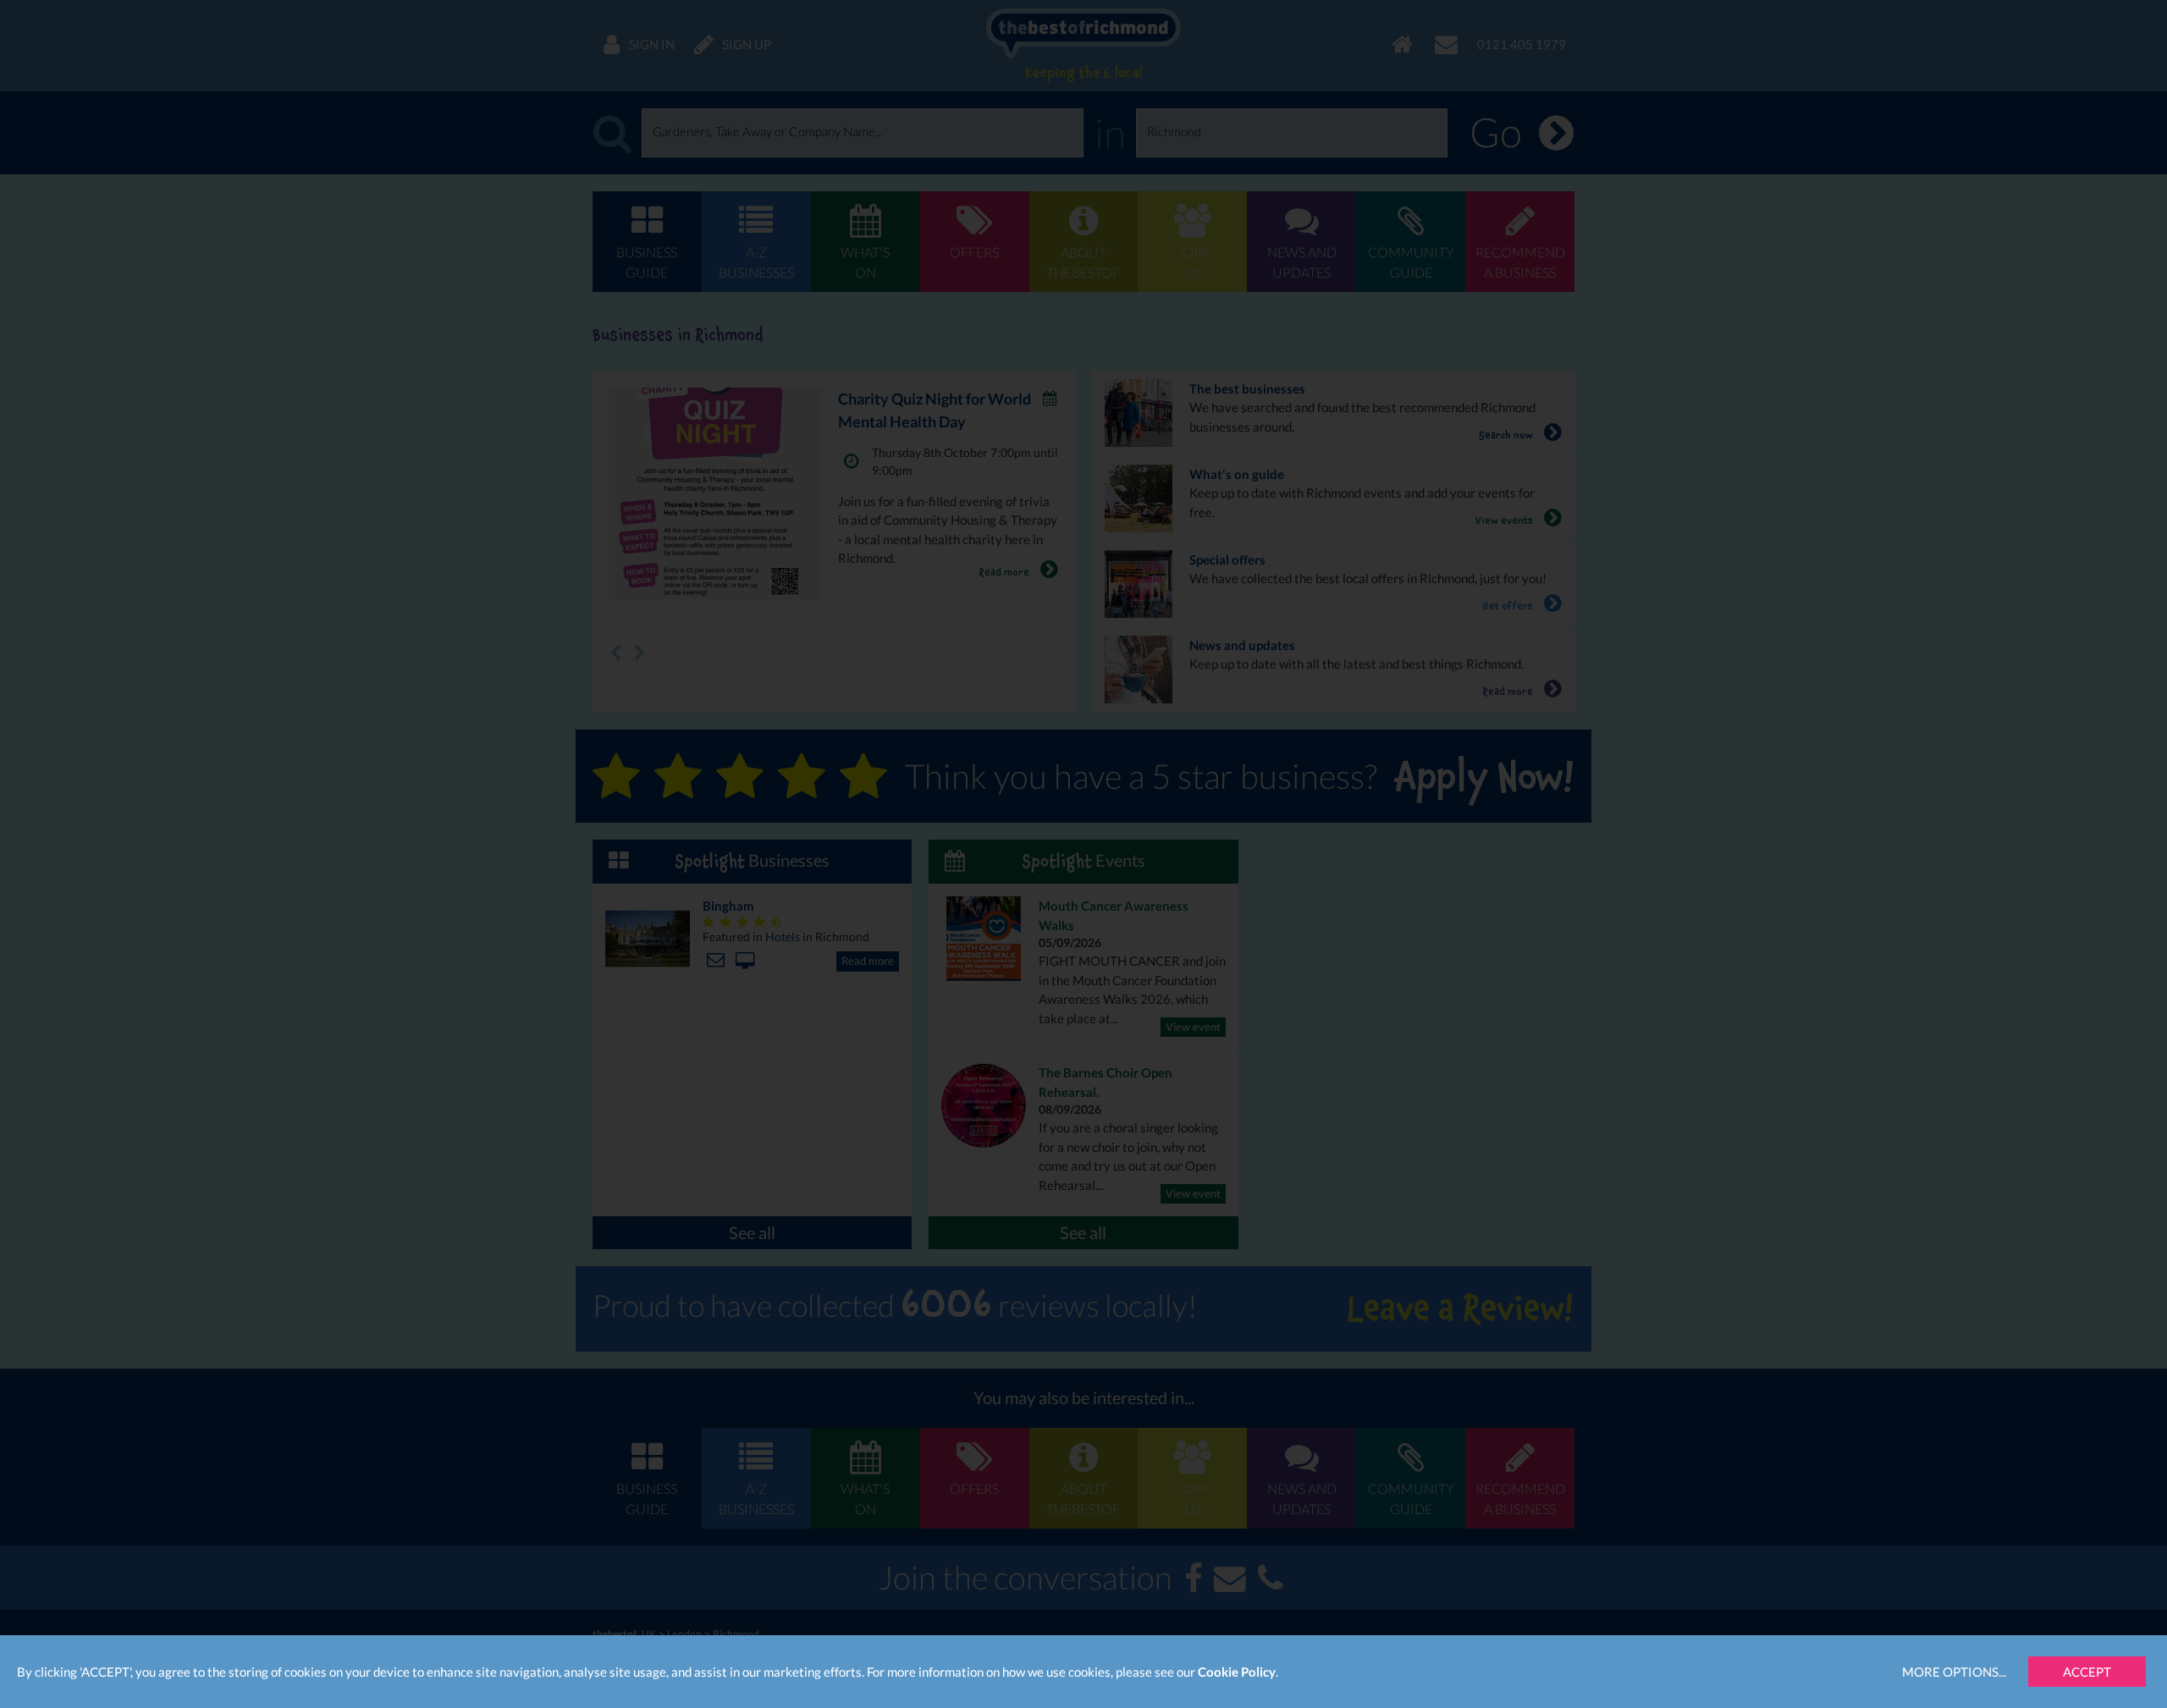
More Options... (1954, 1672)
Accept (2087, 1672)
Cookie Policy (1237, 1672)
